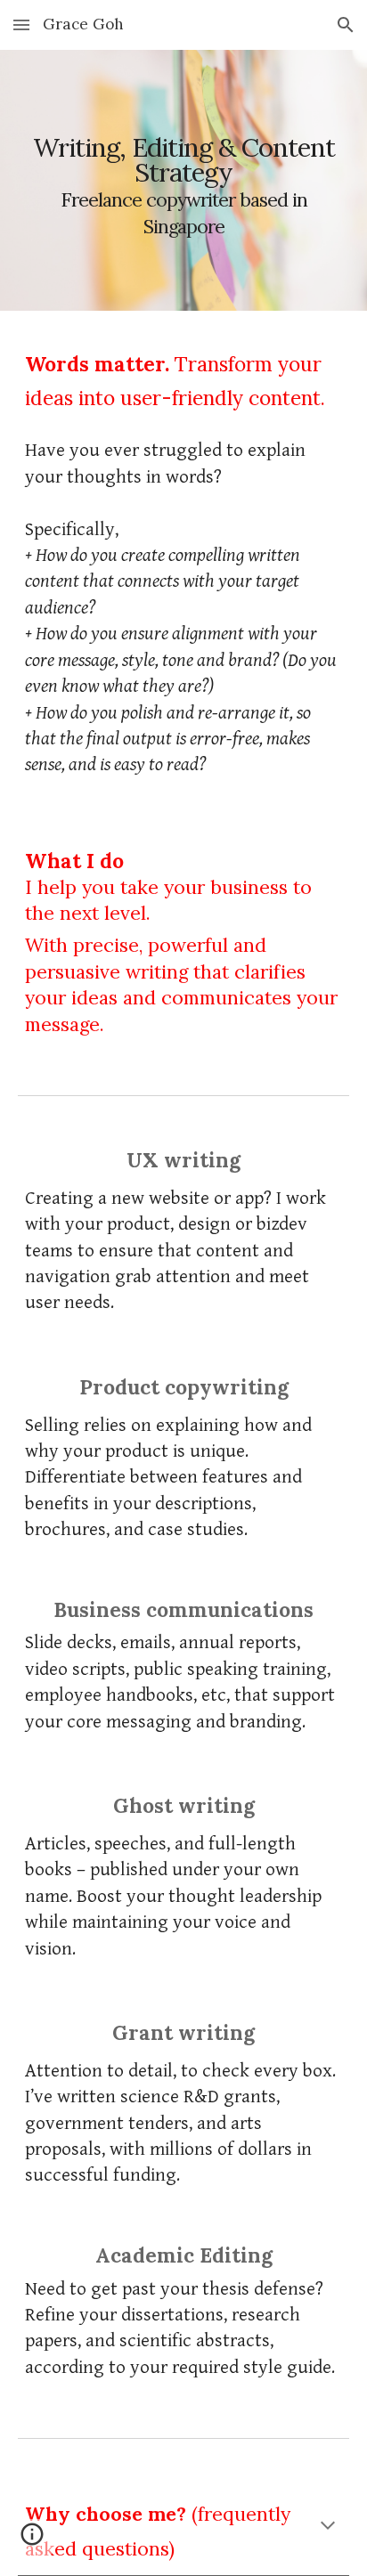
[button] (21, 24)
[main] (183, 180)
